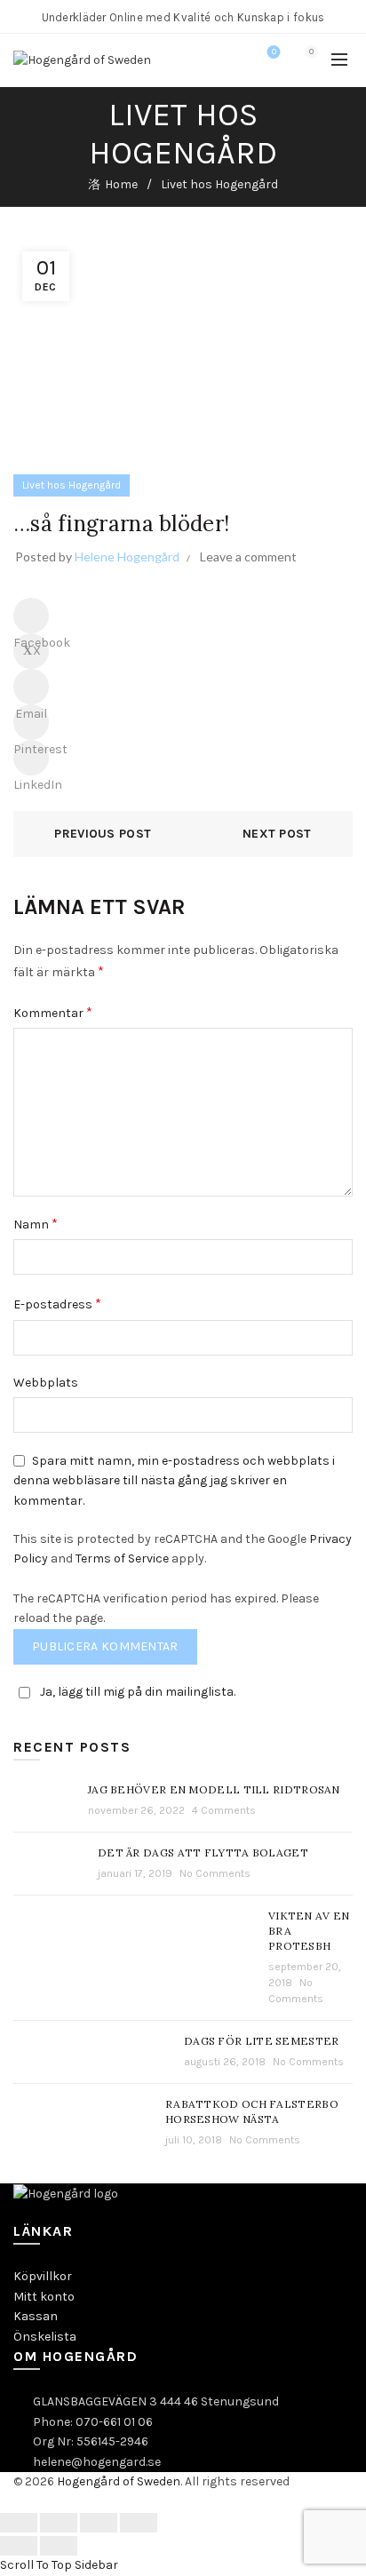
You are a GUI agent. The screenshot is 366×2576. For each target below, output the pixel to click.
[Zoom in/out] (139, 2523)
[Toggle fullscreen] (99, 2523)
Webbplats (46, 1383)
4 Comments (224, 1810)
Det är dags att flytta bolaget (203, 1852)
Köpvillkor (43, 2276)
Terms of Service (122, 1558)
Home (121, 184)
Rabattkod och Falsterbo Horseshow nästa (252, 2111)
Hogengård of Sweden (119, 2481)
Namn (36, 1224)
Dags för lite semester (262, 2041)
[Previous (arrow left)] (19, 2546)
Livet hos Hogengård (219, 184)
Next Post (277, 834)
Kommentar (53, 1012)
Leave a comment (248, 557)
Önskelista (45, 2337)
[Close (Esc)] (19, 2523)
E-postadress (57, 1304)
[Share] (59, 2523)
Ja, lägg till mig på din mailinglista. (138, 1692)
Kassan (36, 2316)
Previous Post (103, 834)
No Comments (215, 1873)
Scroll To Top (36, 2565)
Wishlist (274, 52)
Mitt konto (44, 2297)
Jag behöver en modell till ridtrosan (214, 1789)
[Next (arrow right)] (59, 2546)
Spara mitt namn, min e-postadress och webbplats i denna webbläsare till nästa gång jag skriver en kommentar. (174, 1481)
